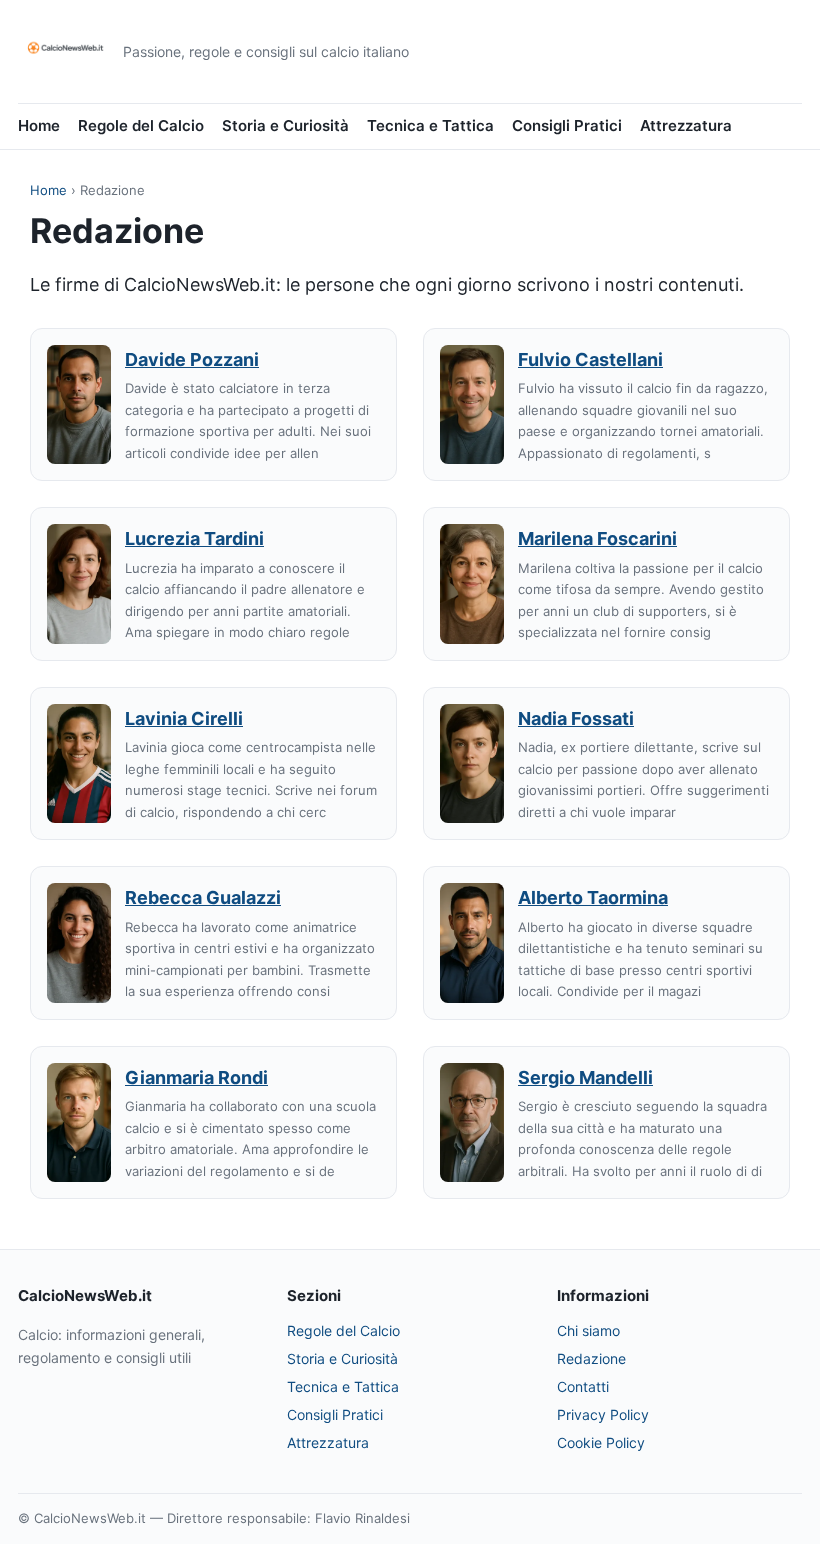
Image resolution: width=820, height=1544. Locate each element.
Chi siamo (588, 1330)
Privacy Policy (603, 1414)
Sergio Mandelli (585, 1077)
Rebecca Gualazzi (203, 897)
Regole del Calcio (141, 125)
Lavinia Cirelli (184, 718)
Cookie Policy (601, 1442)
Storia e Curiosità (285, 125)
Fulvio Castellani (590, 359)
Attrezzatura (686, 125)
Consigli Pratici (567, 125)
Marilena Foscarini (597, 538)
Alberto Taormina (593, 897)
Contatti (583, 1386)
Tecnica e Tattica (430, 125)
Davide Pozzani (192, 359)
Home (39, 125)
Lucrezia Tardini (194, 538)
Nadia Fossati (576, 718)
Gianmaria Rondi (196, 1077)
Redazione (591, 1358)
